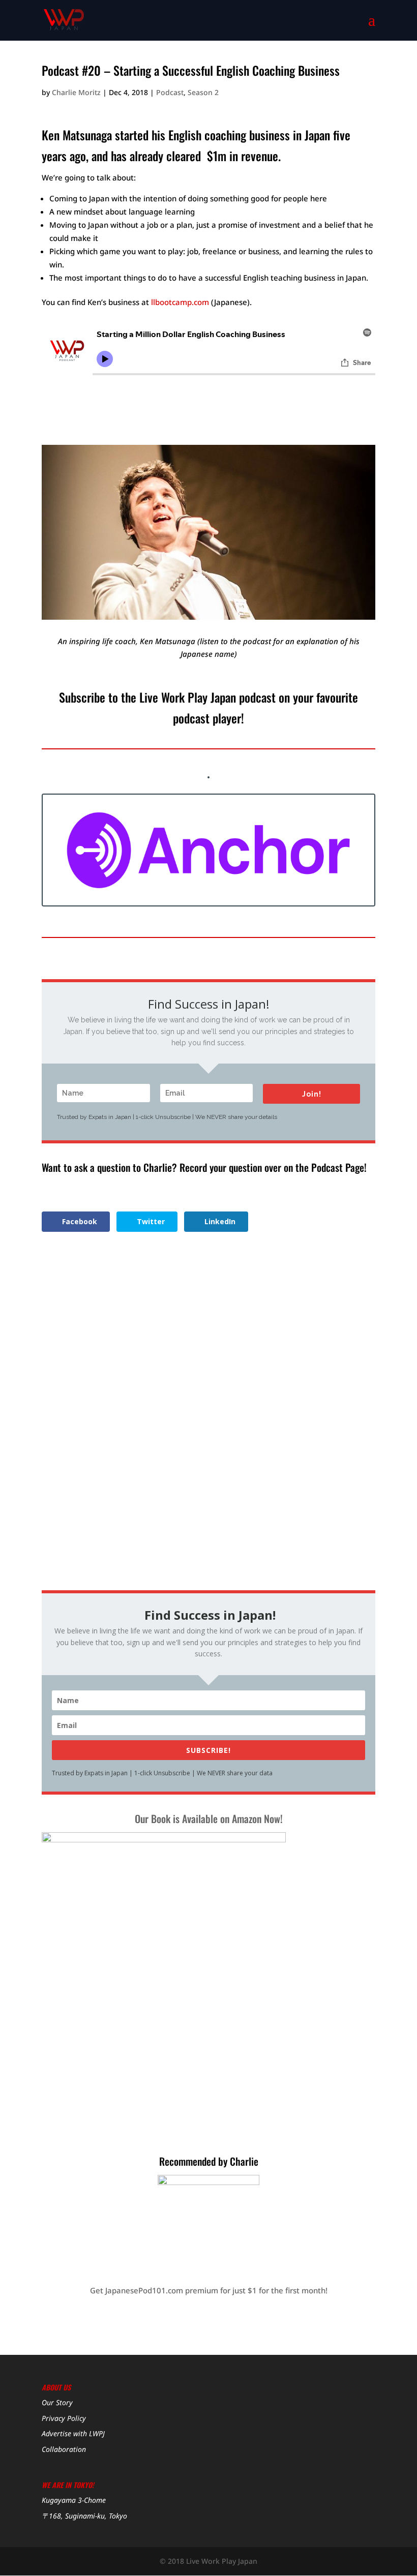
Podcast (170, 92)
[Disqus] (208, 1425)
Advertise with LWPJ (73, 2433)
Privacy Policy (64, 2418)
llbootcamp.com (180, 302)
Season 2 (203, 92)
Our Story (57, 2402)
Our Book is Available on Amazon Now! (209, 1819)
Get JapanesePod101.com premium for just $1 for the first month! (209, 2290)
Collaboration (64, 2449)
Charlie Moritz (76, 92)
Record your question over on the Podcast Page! (273, 1167)
